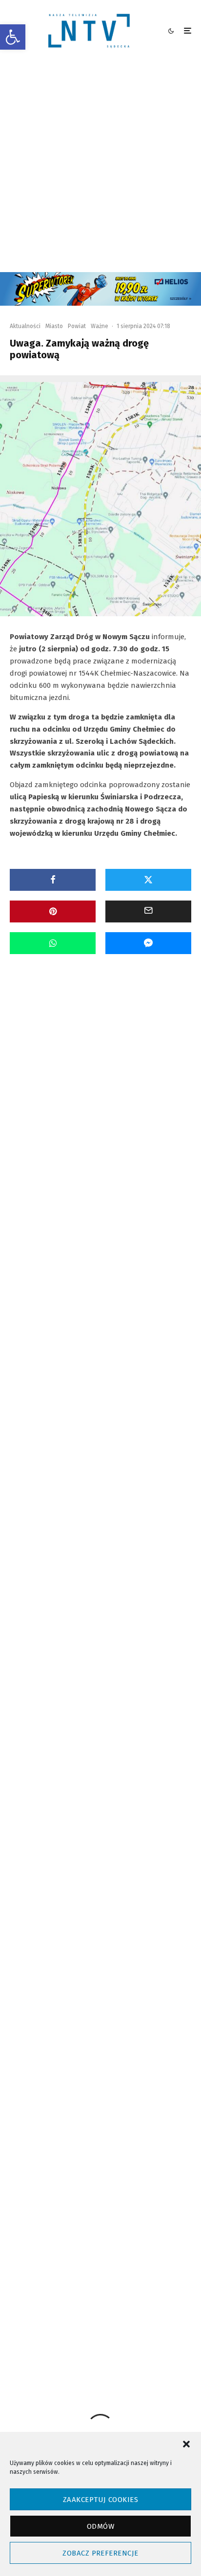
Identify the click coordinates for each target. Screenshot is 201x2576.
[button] (13, 37)
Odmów (100, 2526)
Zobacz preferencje (100, 2553)
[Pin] (53, 911)
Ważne (100, 326)
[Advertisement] (100, 167)
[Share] (53, 880)
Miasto (54, 326)
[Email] (148, 911)
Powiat (77, 326)
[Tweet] (148, 880)
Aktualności (25, 326)
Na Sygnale (83, 1083)
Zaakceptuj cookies (100, 2500)
